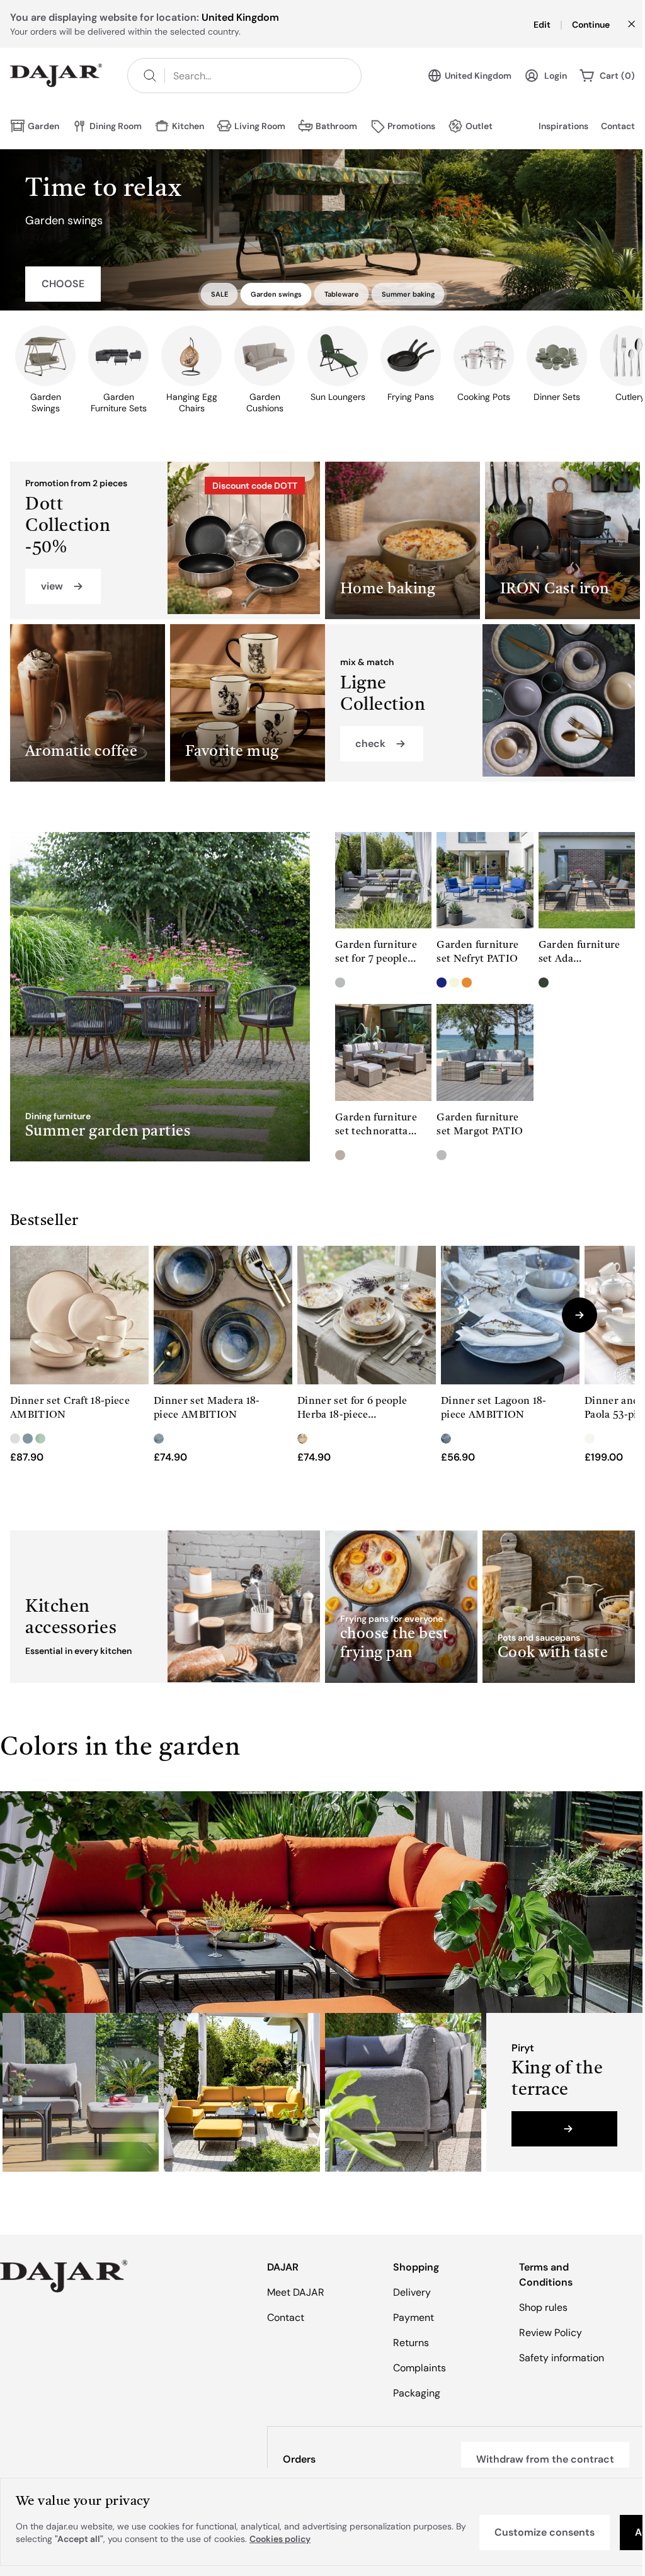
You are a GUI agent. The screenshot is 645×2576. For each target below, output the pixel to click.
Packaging (417, 2393)
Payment (414, 2317)
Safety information (562, 2358)
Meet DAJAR (296, 2292)
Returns (411, 2343)
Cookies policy (280, 2539)
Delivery (412, 2292)
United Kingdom (478, 76)
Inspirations (563, 126)
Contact (618, 126)
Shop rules (543, 2307)
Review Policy (551, 2333)
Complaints (420, 2368)
